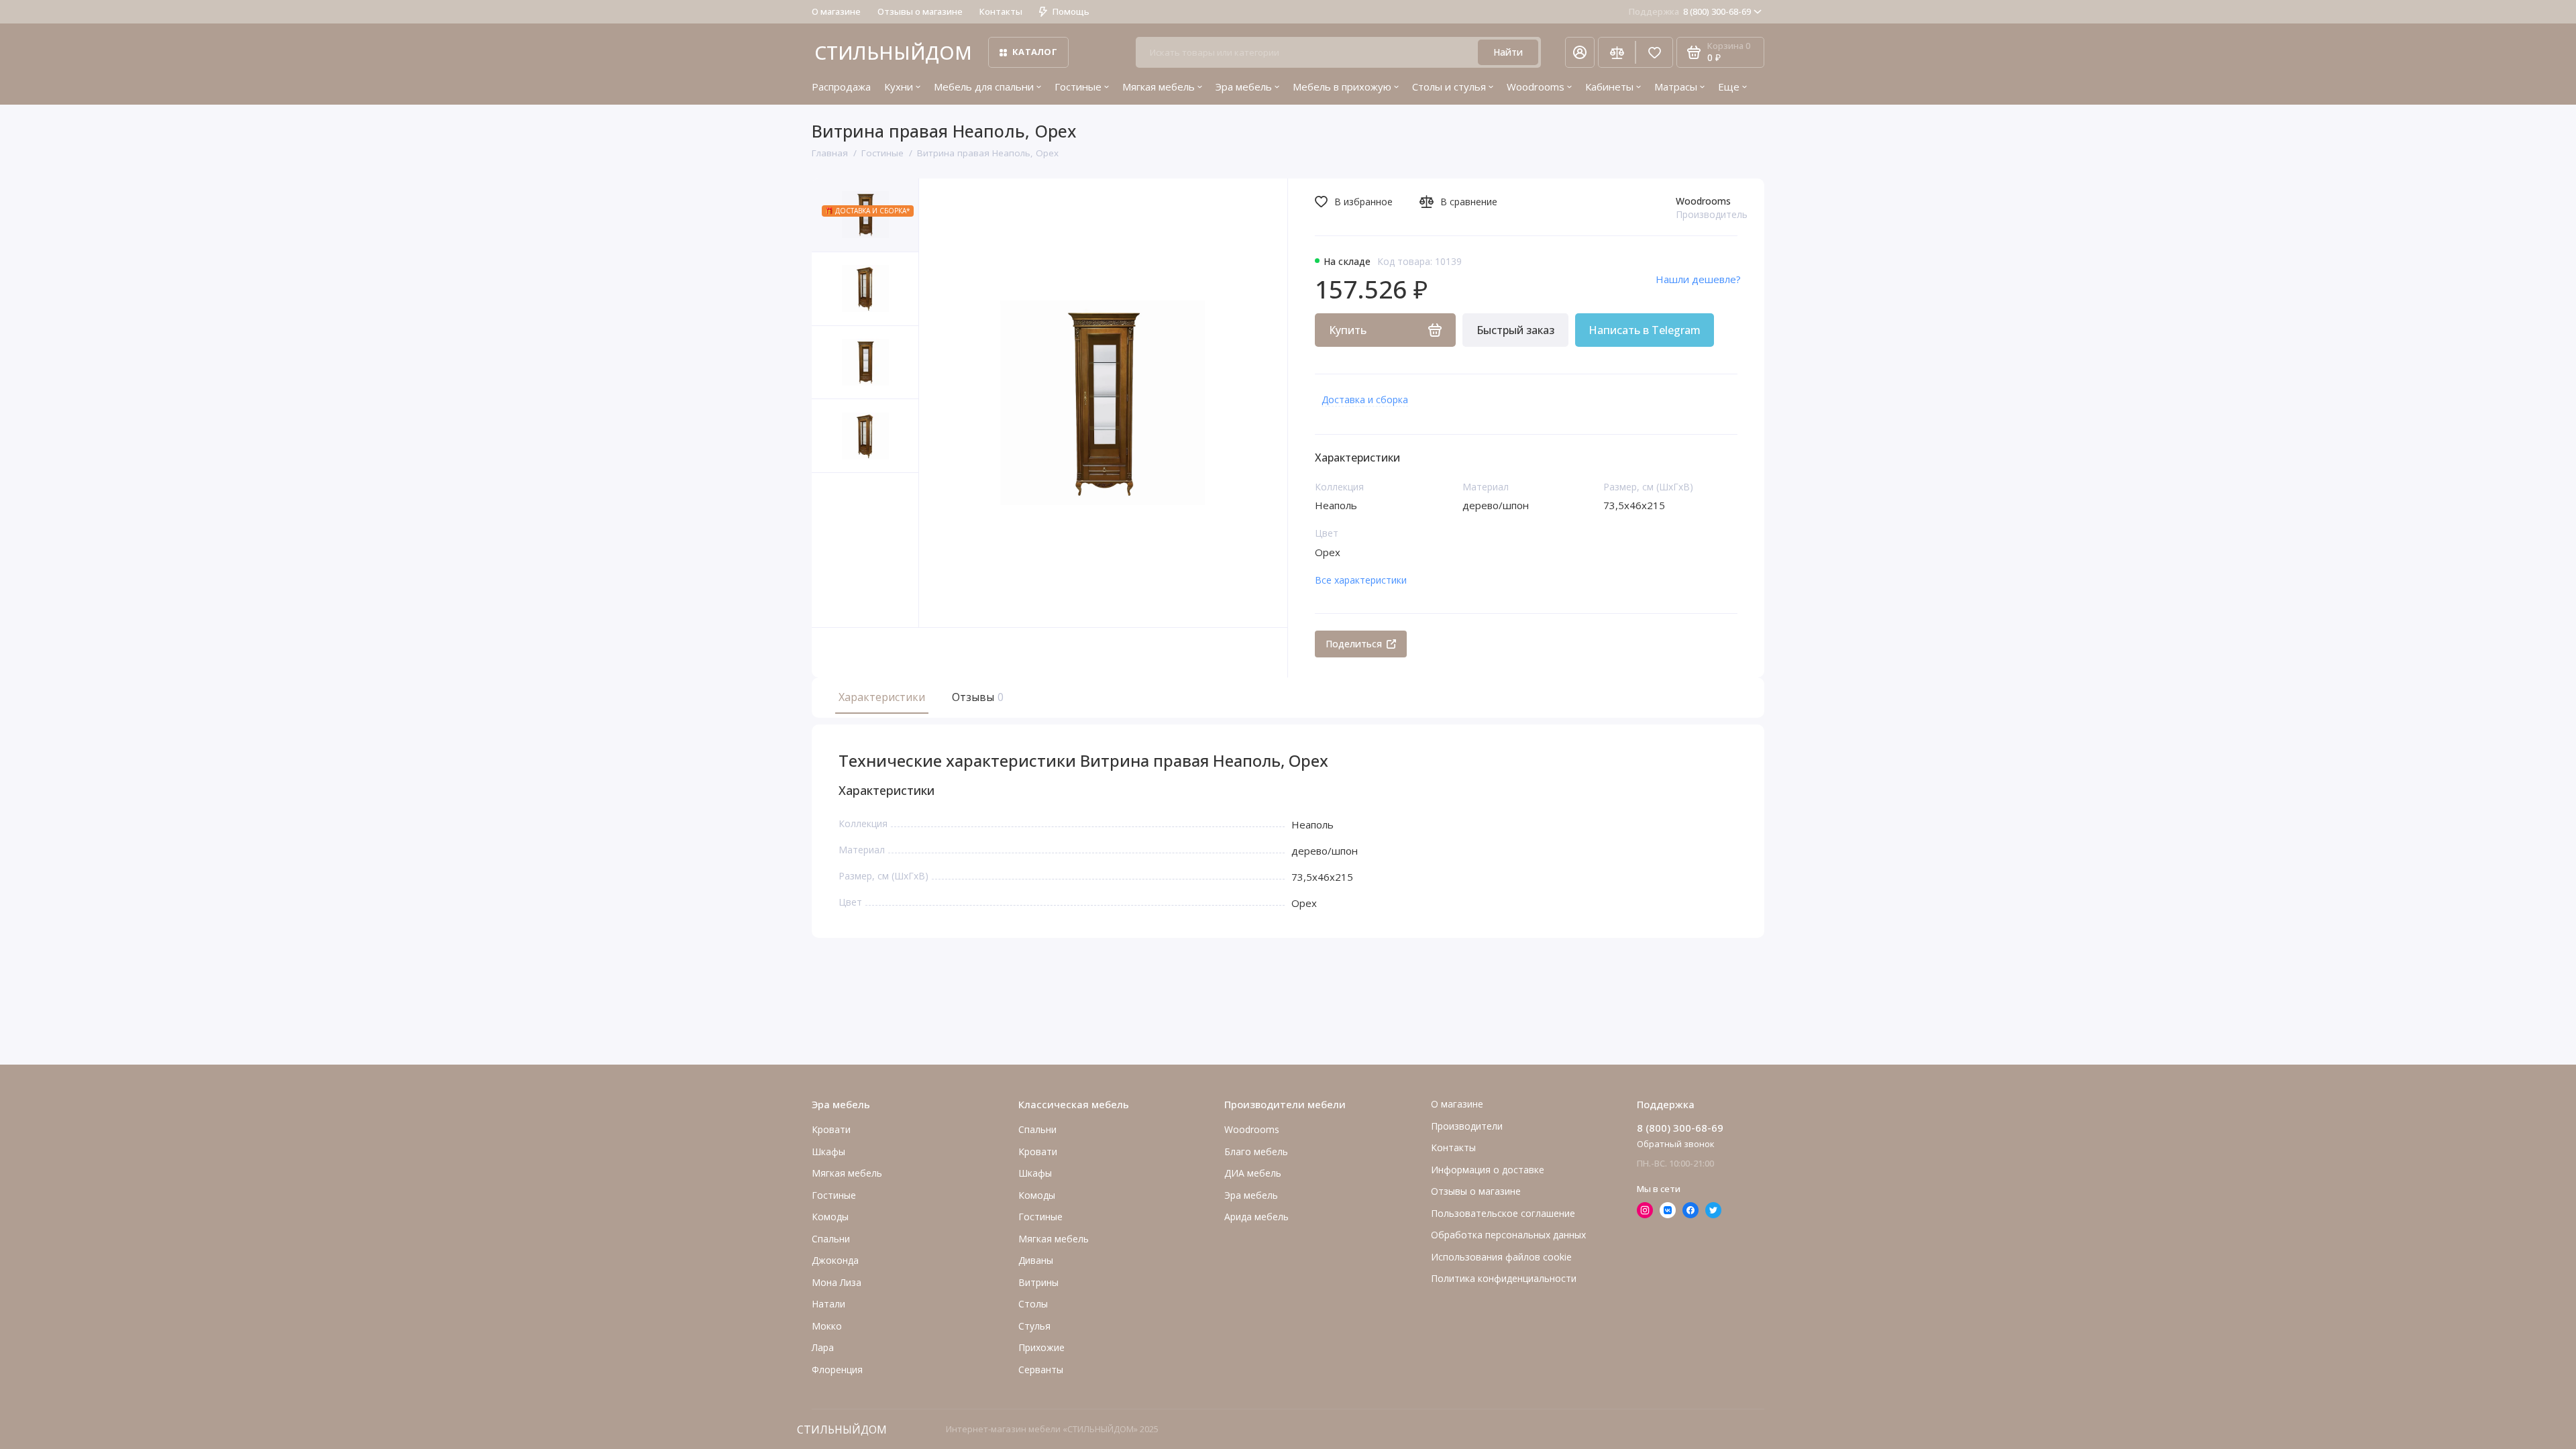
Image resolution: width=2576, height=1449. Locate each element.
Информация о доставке (1488, 1170)
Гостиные (1078, 87)
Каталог (1035, 52)
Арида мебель (1256, 1217)
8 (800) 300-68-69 (1690, 11)
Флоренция (837, 1370)
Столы (1033, 1304)
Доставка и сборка (1365, 399)
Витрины (1038, 1282)
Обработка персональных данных (1508, 1235)
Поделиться (1354, 644)
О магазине (836, 11)
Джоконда (835, 1260)
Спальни (1037, 1129)
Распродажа (841, 87)
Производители (1467, 1126)
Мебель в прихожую (1342, 87)
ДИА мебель (1253, 1173)
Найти (1508, 52)
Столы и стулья (1449, 87)
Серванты (1041, 1370)
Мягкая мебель (1159, 87)
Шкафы (828, 1151)
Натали (828, 1304)
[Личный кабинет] (1580, 52)
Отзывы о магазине (920, 11)
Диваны (1036, 1260)
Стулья (1034, 1326)
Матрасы (1676, 87)
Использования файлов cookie (1501, 1257)
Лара (823, 1347)
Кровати (831, 1129)
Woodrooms (1536, 87)
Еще (1729, 87)
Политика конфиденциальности (1504, 1278)
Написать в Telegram (1645, 330)
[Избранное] (1654, 52)
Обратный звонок (1676, 1144)
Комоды (830, 1217)
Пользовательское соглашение (1503, 1213)
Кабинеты (1609, 87)
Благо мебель (1256, 1151)
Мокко (827, 1326)
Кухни (899, 87)
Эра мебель (1244, 87)
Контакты (1001, 11)
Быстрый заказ (1515, 330)
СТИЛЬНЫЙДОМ (893, 52)
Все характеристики (1361, 580)
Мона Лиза (837, 1282)
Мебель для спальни (984, 87)
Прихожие (1041, 1347)
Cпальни (831, 1239)
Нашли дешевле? (1698, 279)
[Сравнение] (1617, 52)
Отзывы (976, 697)
